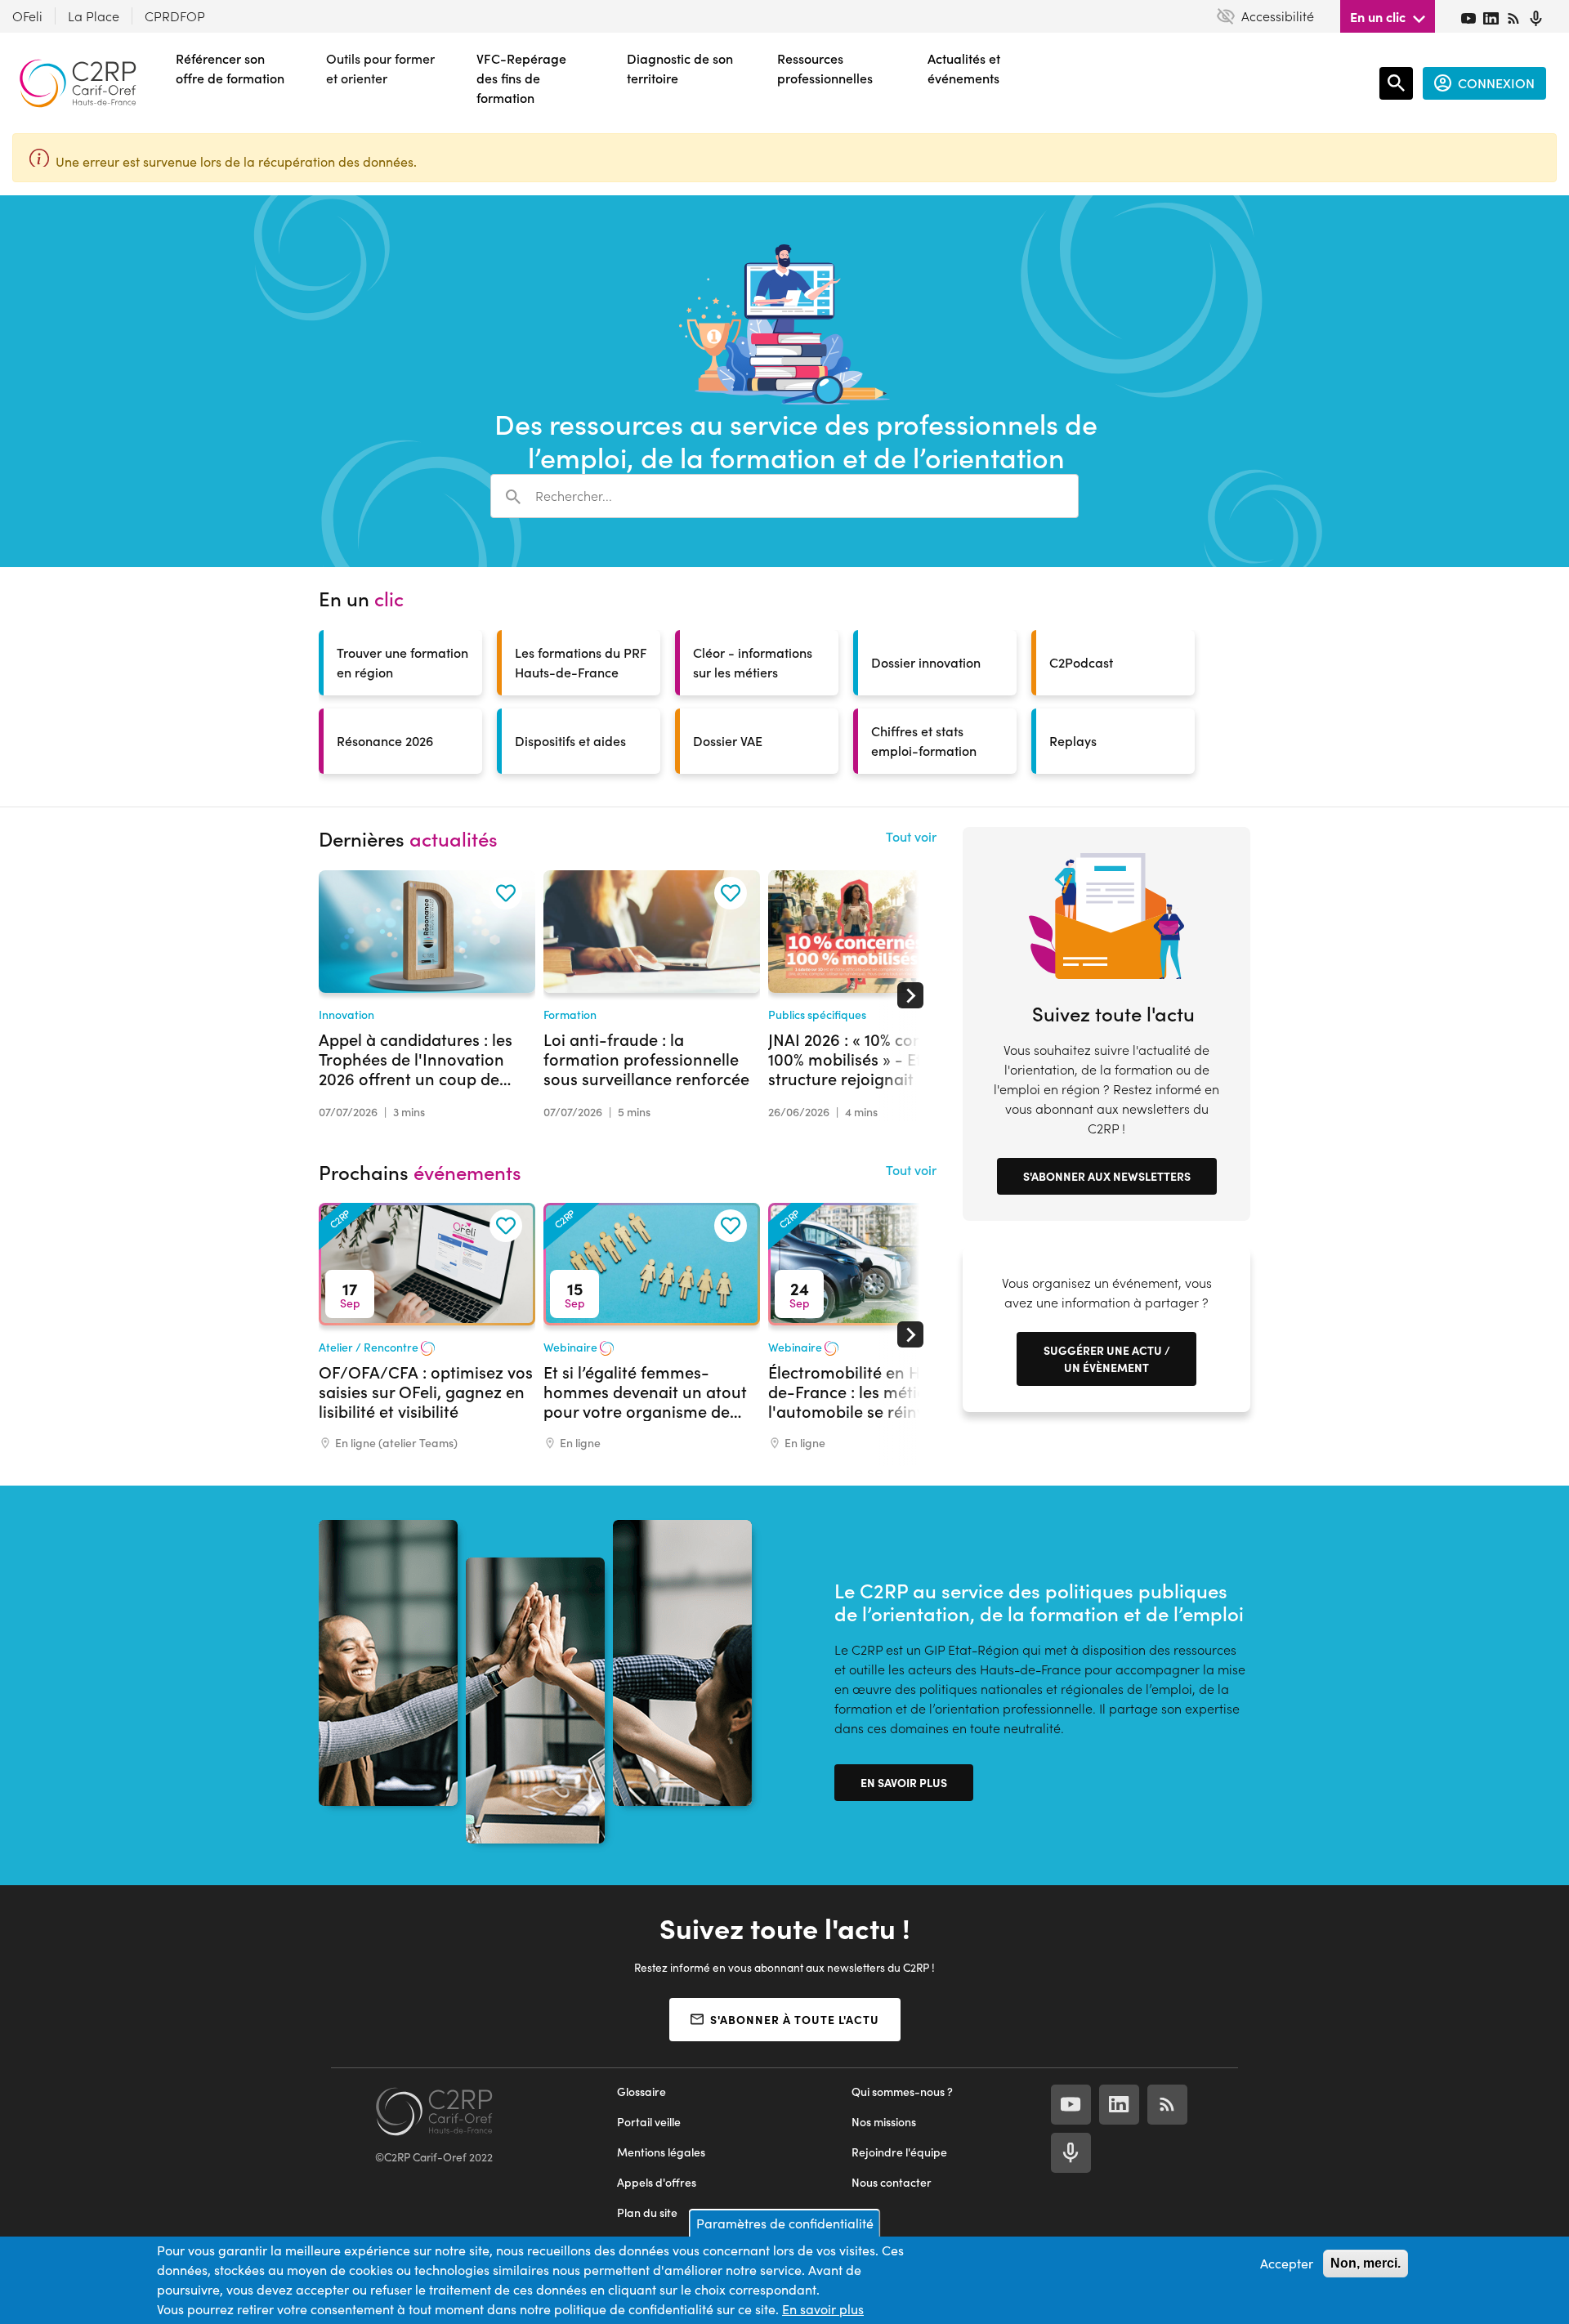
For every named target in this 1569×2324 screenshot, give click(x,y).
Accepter (1287, 2263)
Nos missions (884, 2122)
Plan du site (647, 2212)
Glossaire (641, 2092)
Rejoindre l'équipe (899, 2152)
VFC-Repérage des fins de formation (521, 78)
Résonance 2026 (385, 741)
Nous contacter (892, 2182)
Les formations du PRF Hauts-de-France (581, 662)
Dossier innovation (926, 662)
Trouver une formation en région (402, 662)
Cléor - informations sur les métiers (753, 662)
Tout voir (911, 836)
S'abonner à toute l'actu (795, 2019)
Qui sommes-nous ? (902, 2092)
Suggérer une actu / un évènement (1107, 1359)
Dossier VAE (728, 741)
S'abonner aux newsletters (1107, 1176)
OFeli (27, 16)
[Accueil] (78, 83)
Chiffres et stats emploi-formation (924, 741)
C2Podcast (1081, 662)
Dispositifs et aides (570, 741)
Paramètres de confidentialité (785, 2223)
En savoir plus (904, 1782)
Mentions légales (661, 2152)
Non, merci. (1366, 2263)
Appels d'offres (657, 2182)
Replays (1073, 741)
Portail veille (649, 2122)
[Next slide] (910, 995)
